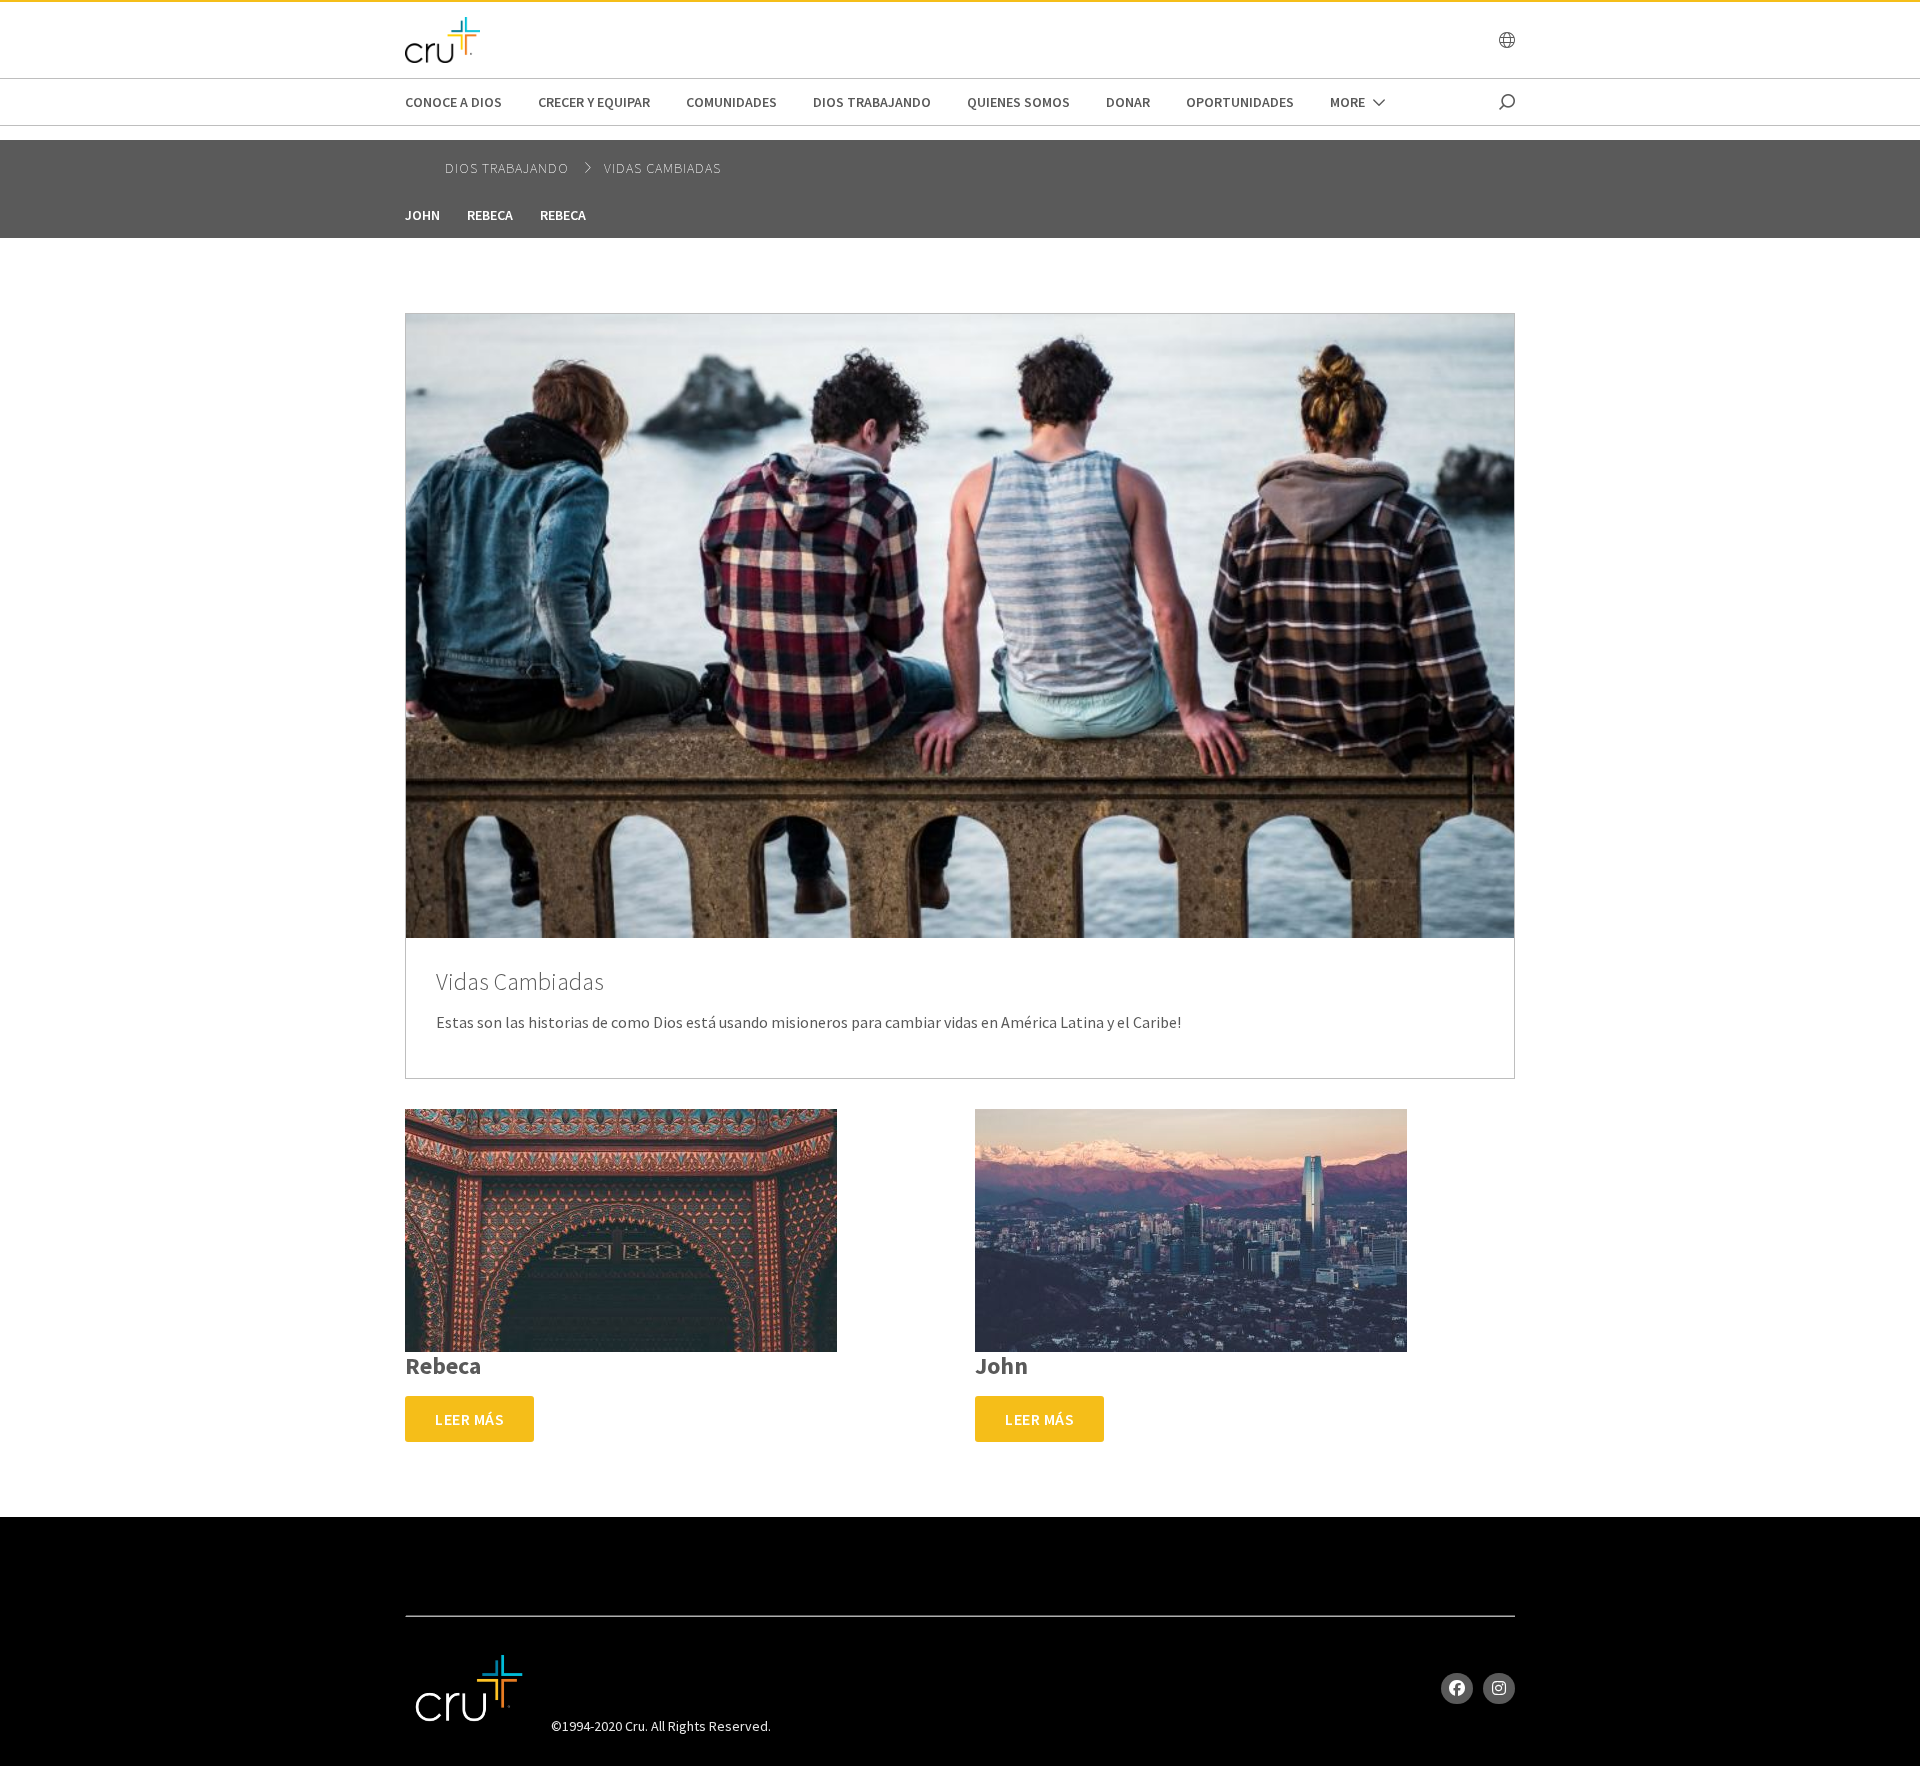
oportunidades (1240, 102)
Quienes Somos (1018, 102)
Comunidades (731, 102)
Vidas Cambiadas (662, 168)
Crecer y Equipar (594, 102)
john (422, 215)
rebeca (490, 215)
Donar (1128, 102)
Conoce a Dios (453, 102)
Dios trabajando (872, 102)
